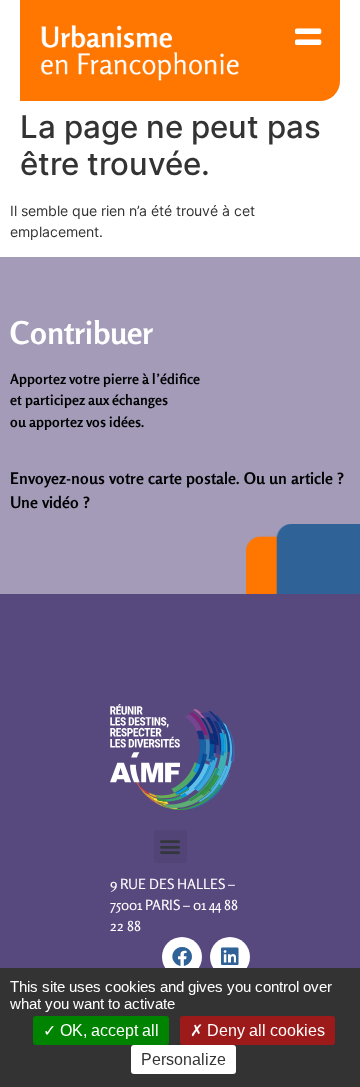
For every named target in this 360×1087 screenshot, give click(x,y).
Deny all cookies (264, 1030)
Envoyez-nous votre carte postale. (125, 478)
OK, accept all (107, 1030)
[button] (170, 846)
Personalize (183, 1059)
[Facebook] (182, 957)
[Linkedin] (230, 957)
